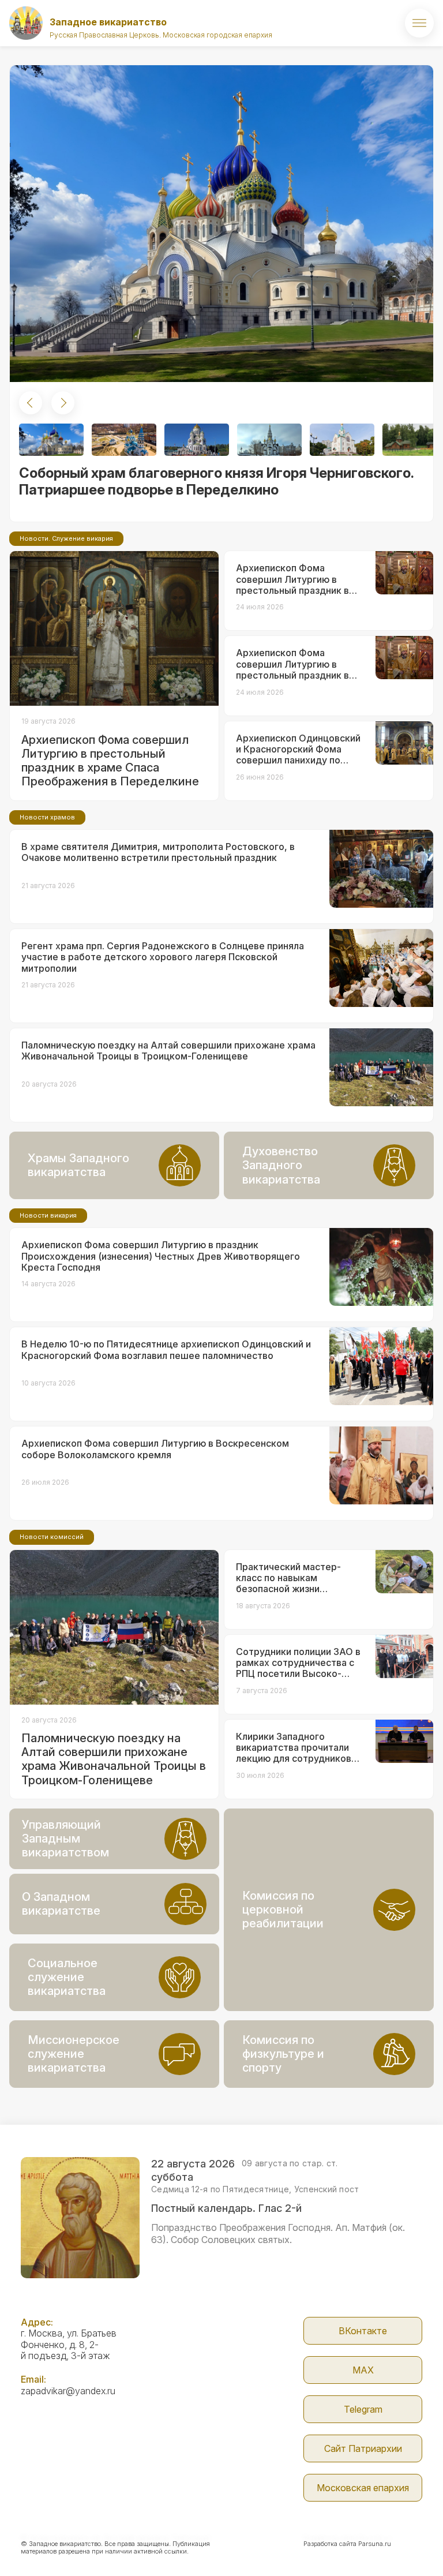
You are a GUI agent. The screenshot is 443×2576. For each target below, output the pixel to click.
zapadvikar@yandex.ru (68, 2391)
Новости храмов (47, 817)
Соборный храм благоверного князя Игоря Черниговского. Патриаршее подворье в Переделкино (216, 481)
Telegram (363, 2409)
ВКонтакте (363, 2331)
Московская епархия (363, 2488)
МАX (363, 2370)
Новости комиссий (52, 1537)
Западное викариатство (108, 22)
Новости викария (48, 1215)
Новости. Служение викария (66, 538)
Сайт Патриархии (363, 2448)
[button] (31, 403)
